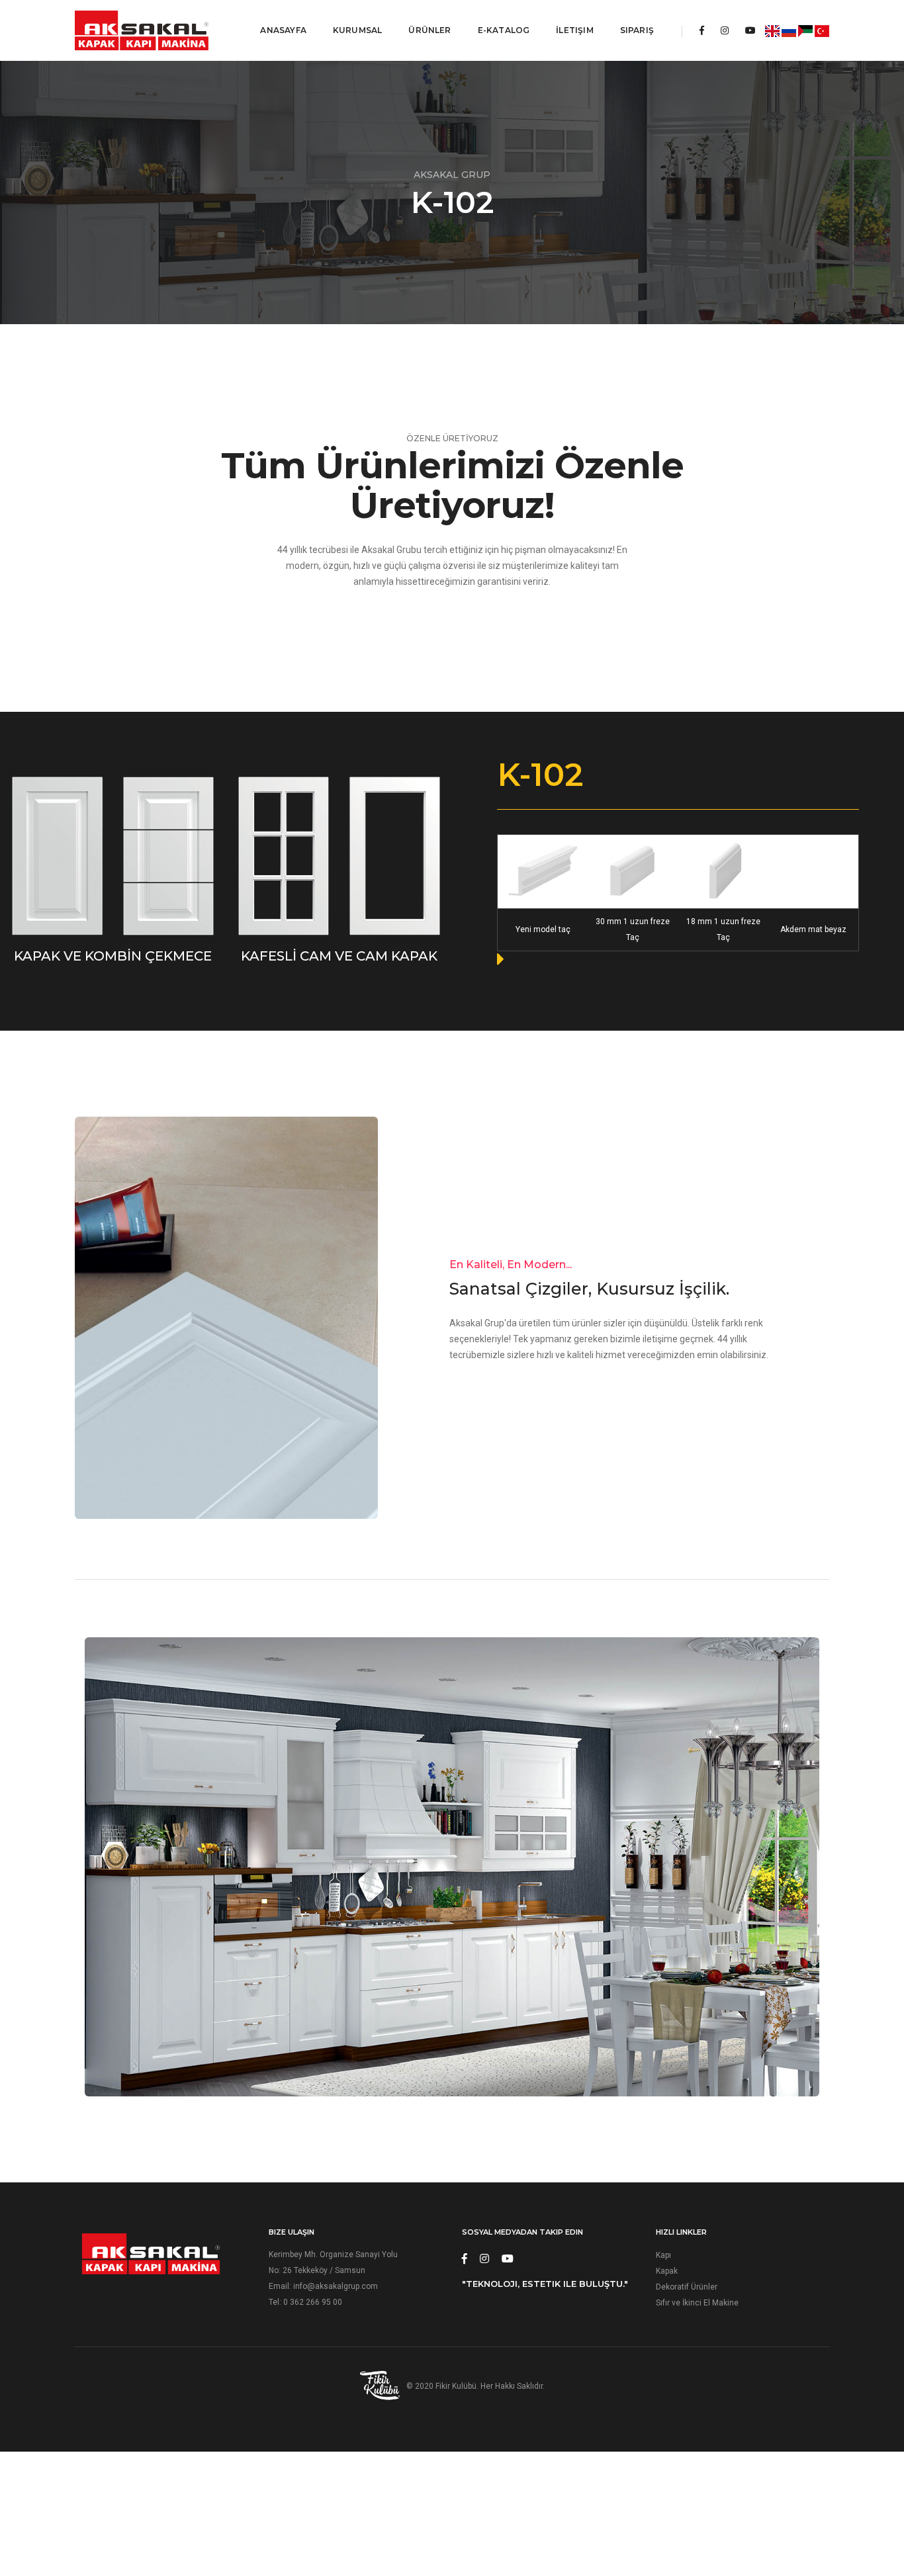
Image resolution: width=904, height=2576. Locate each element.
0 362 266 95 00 (313, 2302)
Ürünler (429, 30)
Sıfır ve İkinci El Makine (697, 2303)
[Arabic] (805, 30)
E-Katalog (504, 30)
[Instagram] (725, 30)
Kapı (663, 2255)
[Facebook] (702, 30)
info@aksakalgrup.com (336, 2286)
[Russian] (789, 30)
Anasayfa (283, 30)
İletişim (574, 30)
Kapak (667, 2271)
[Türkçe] (822, 30)
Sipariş (637, 30)
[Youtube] (750, 30)
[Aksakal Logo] (142, 30)
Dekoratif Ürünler (687, 2287)
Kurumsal (357, 30)
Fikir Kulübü (456, 2386)
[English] (772, 30)
